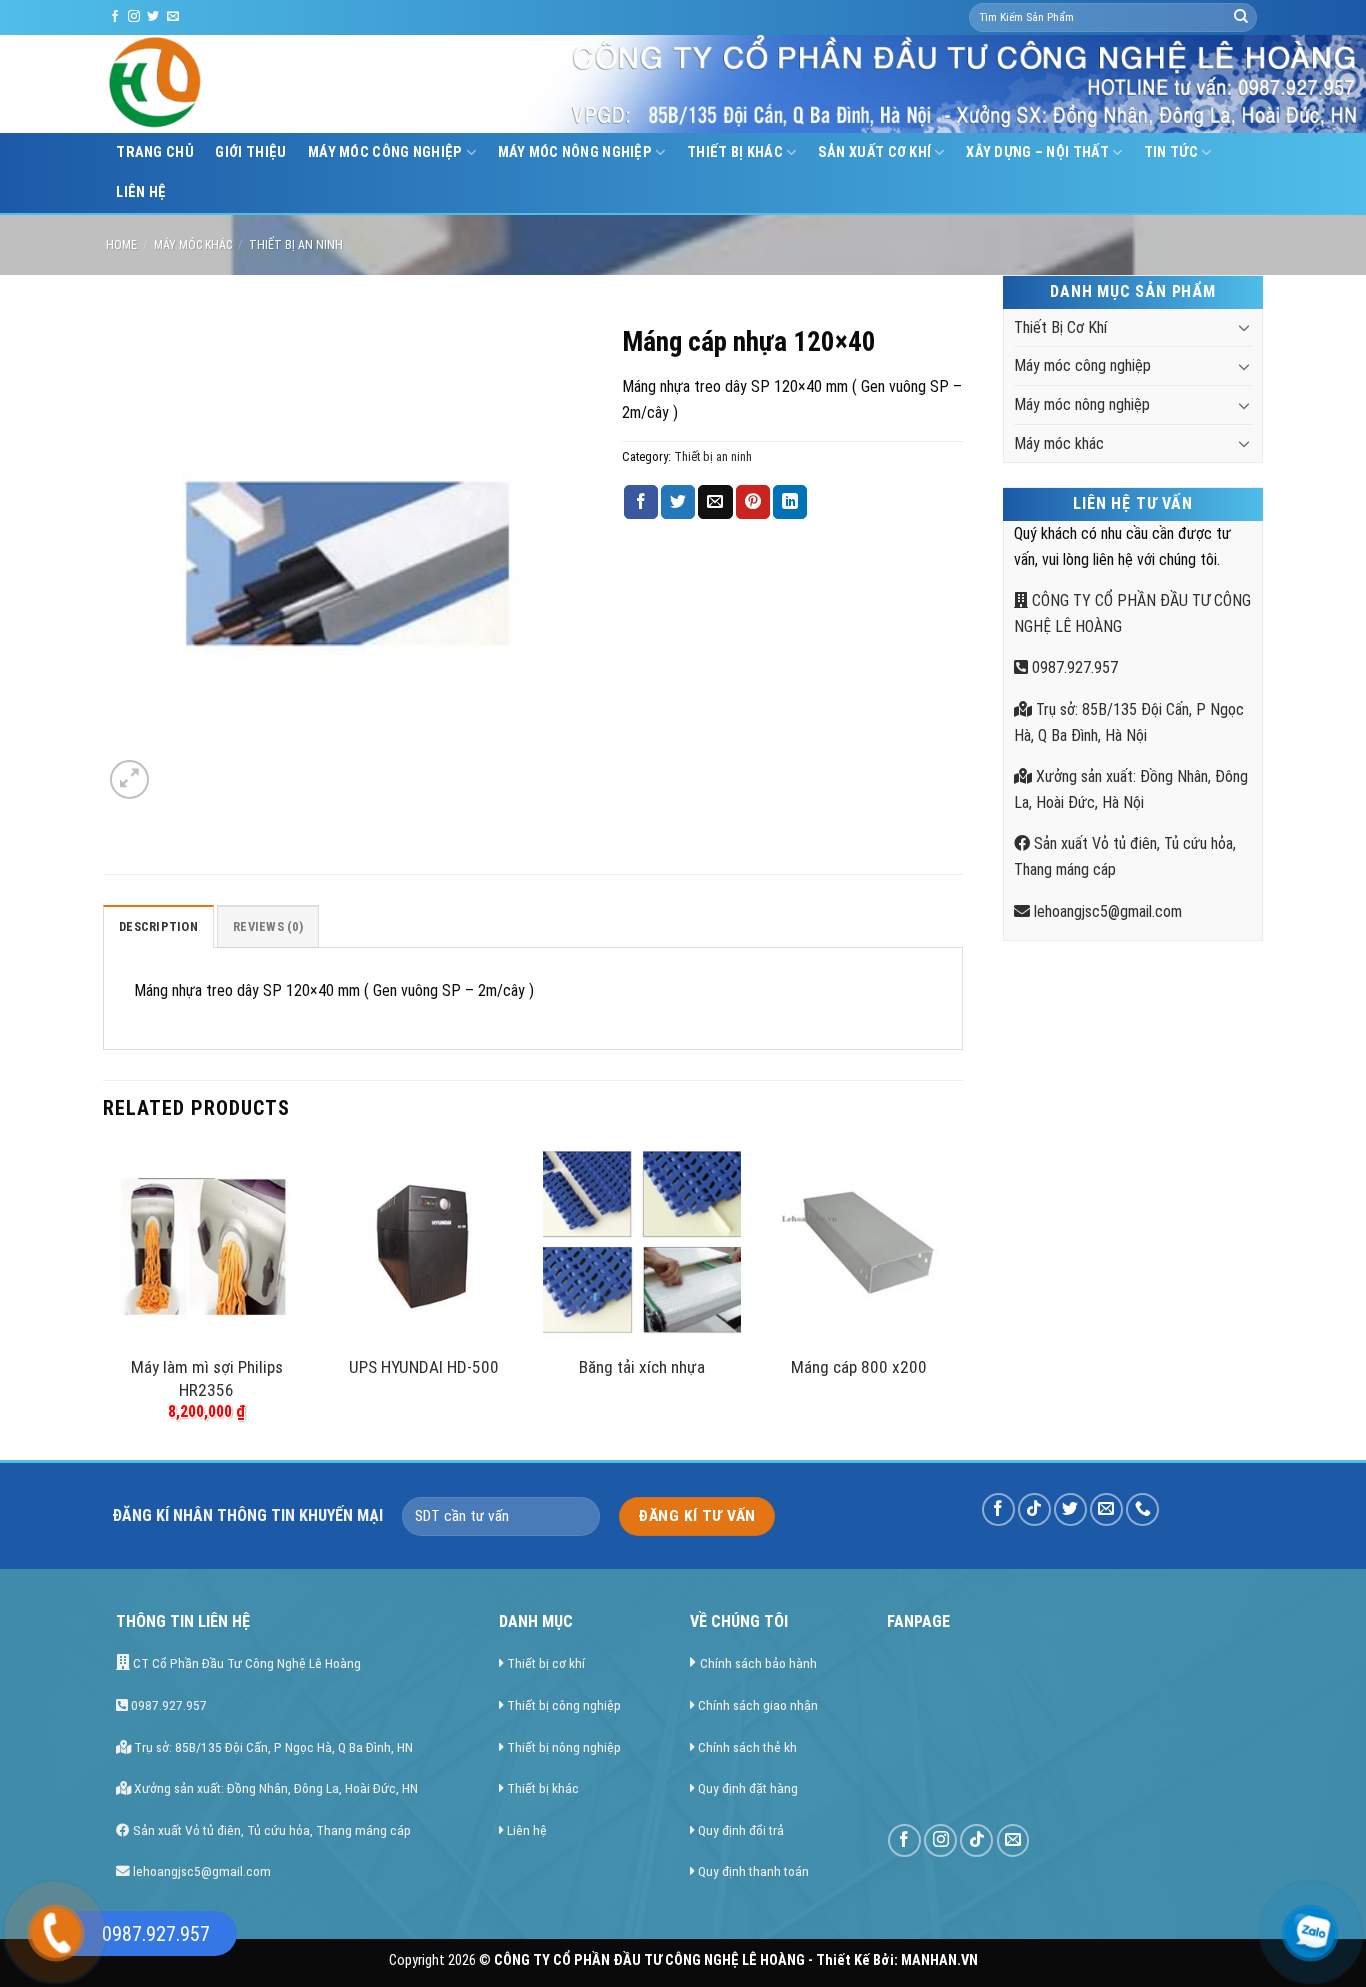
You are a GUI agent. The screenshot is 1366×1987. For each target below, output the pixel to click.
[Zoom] (129, 779)
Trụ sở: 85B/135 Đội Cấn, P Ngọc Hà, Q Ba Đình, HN (272, 1747)
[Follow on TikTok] (1034, 1509)
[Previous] (109, 1300)
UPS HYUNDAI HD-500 (424, 1367)
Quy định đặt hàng (748, 1788)
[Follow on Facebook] (115, 17)
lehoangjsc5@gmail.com (1106, 911)
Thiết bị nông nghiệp (564, 1747)
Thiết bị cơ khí (546, 1663)
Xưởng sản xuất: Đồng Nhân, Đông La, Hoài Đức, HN (274, 1788)
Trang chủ (155, 152)
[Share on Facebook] (641, 502)
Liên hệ (141, 192)
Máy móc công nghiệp (385, 152)
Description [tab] (158, 926)
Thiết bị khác (543, 1788)
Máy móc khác (193, 245)
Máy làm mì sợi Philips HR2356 (207, 1378)
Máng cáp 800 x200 (859, 1367)
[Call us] (1142, 1509)
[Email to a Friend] (715, 502)
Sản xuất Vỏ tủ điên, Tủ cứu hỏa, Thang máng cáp (270, 1830)
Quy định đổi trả (741, 1830)
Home (121, 245)
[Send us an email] (173, 17)
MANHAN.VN (939, 1960)
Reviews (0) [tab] (268, 926)
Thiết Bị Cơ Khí (1060, 327)
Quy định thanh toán (753, 1871)
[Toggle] (1244, 327)
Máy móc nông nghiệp (575, 152)
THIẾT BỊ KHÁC (735, 152)
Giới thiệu (250, 152)
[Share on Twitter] (678, 502)
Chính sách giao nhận (758, 1705)
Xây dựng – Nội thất (1037, 152)
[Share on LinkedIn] (790, 502)
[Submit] (1241, 18)
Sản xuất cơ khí (874, 152)
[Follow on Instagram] (134, 17)
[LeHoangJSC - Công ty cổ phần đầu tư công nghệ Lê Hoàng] (231, 84)
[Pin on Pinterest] (753, 502)
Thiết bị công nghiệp (564, 1705)
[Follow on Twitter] (153, 17)
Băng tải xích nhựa (642, 1367)
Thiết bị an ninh (296, 245)
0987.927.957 (1073, 667)
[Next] (957, 1300)
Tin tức (1171, 152)
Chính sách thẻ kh (747, 1747)
